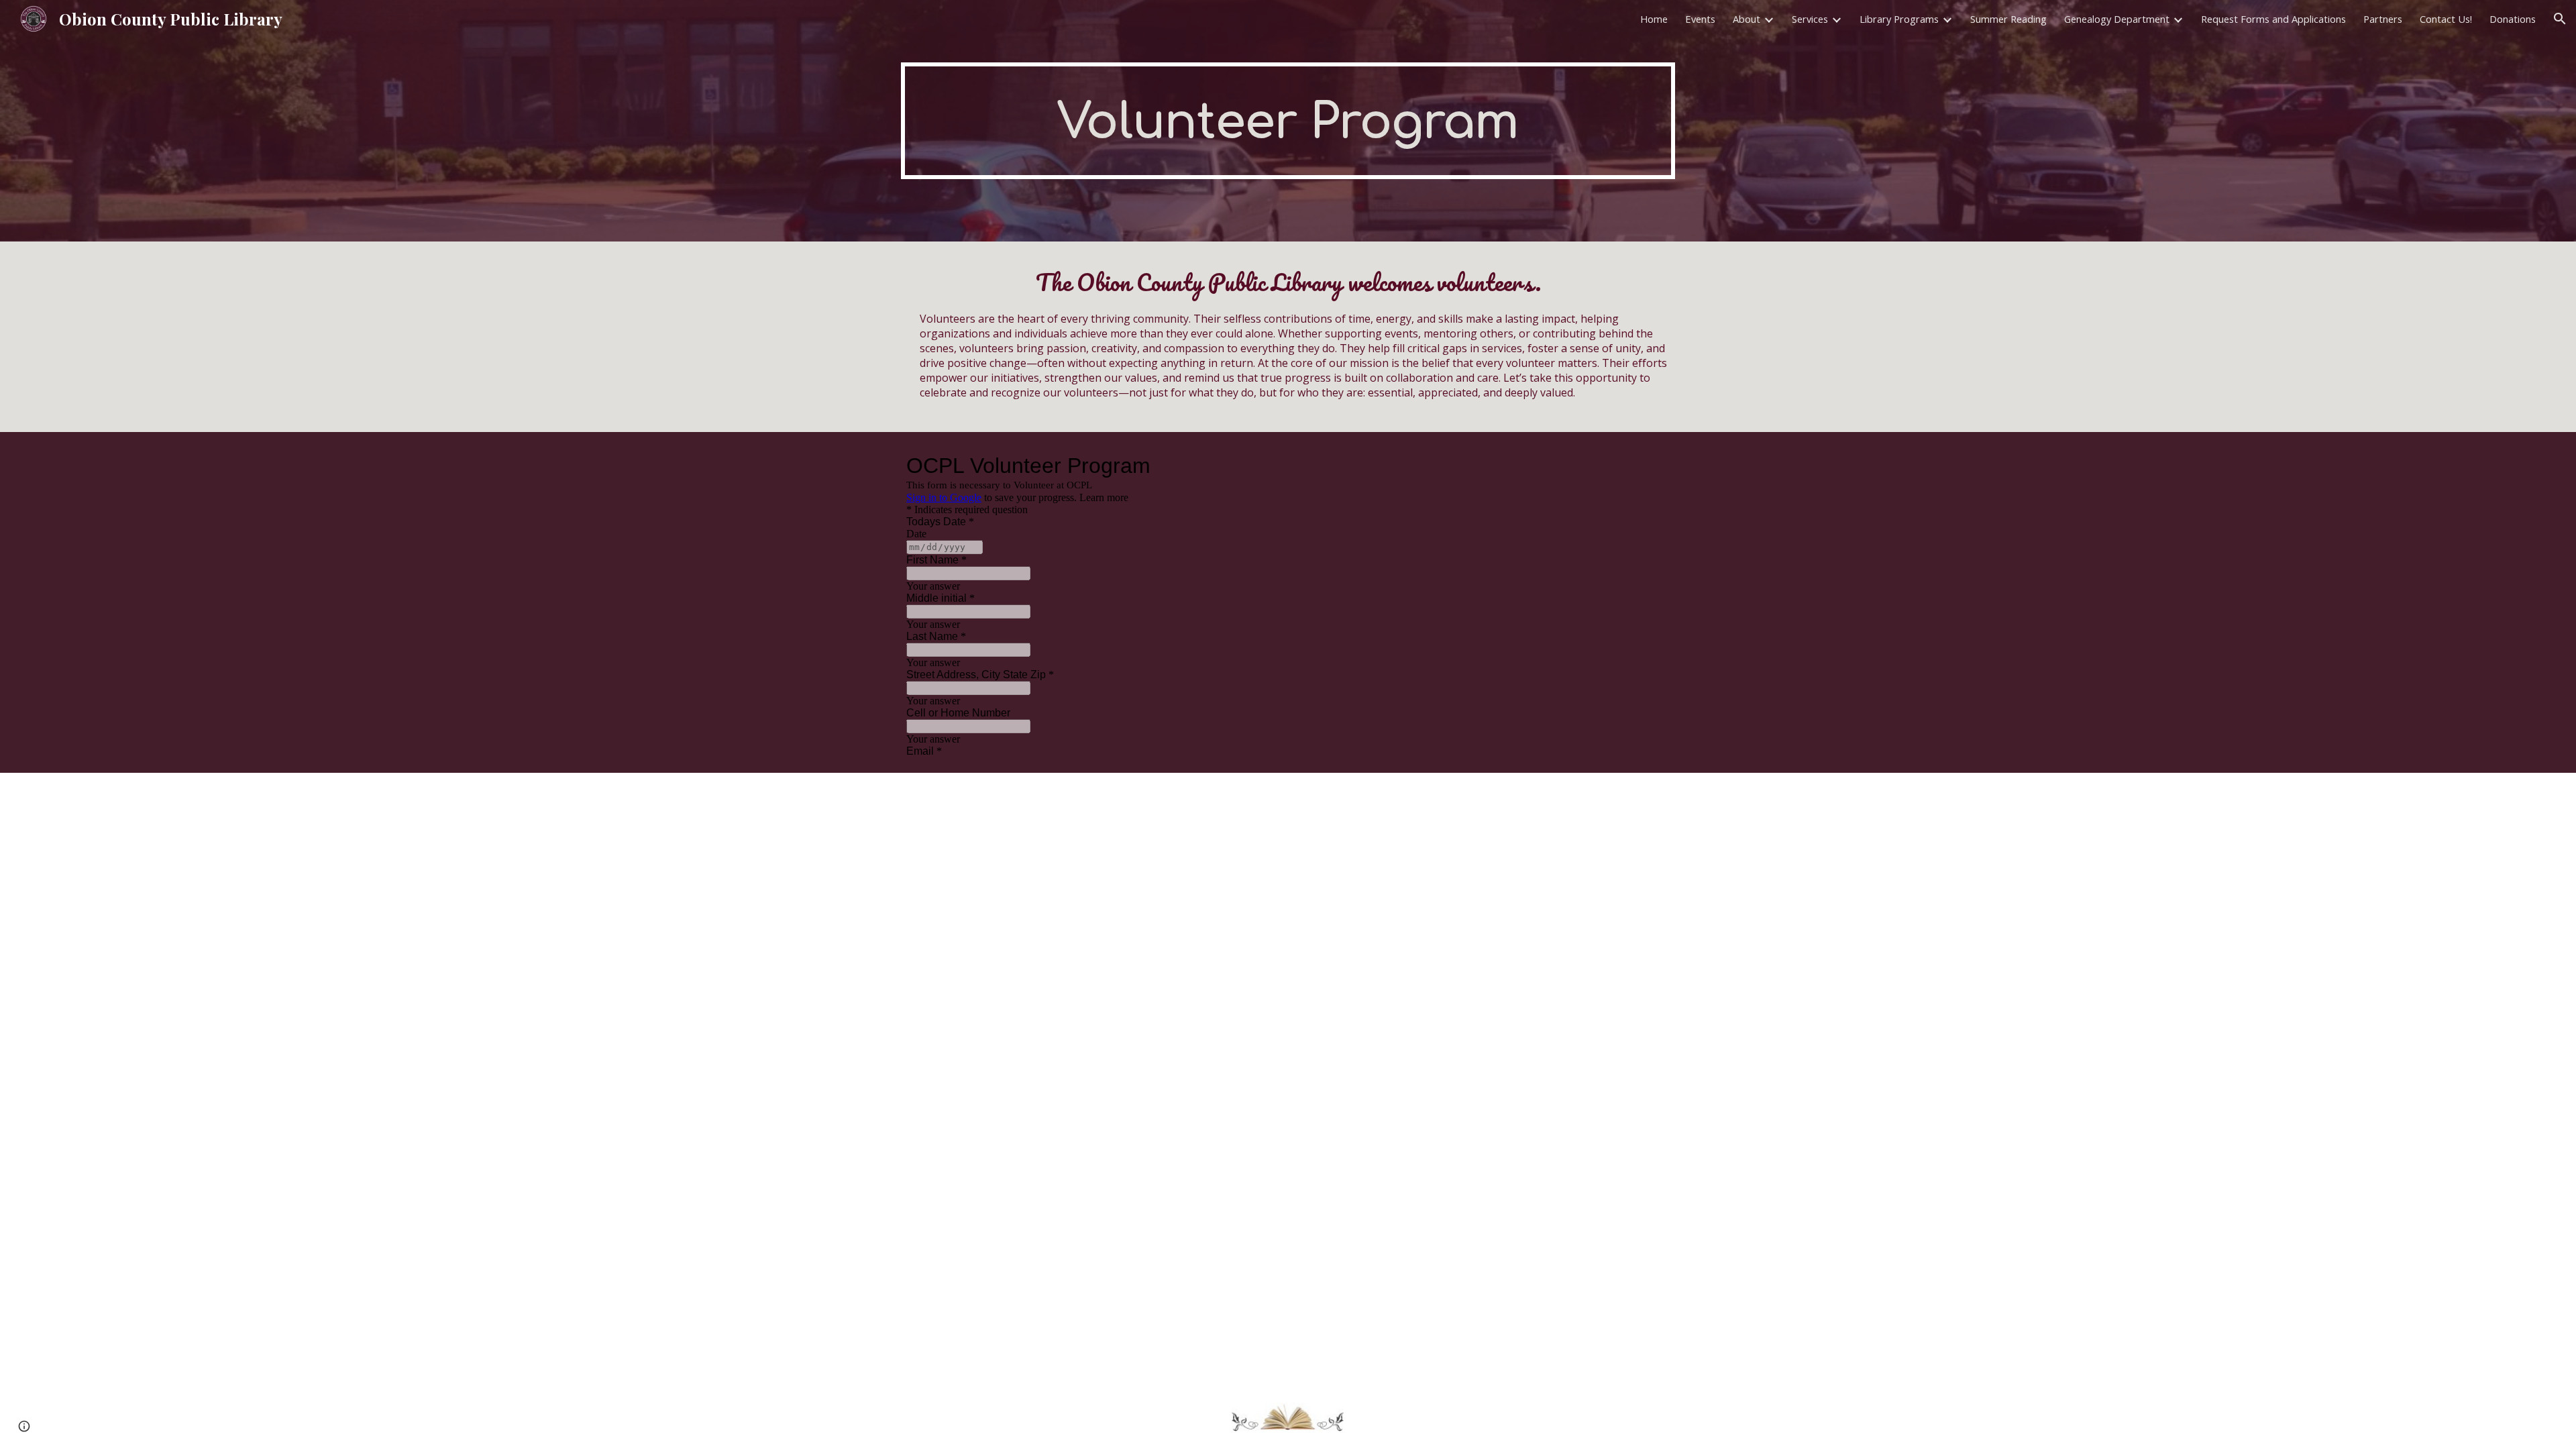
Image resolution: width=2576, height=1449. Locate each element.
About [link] (1747, 19)
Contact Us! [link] (2446, 19)
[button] (2560, 19)
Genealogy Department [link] (2117, 19)
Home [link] (1654, 19)
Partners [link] (2383, 19)
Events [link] (1700, 19)
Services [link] (1810, 19)
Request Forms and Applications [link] (2273, 19)
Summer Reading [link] (2008, 19)
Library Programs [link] (1899, 19)
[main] (1288, 121)
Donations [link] (2513, 19)
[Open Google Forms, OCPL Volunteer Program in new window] (1187, 466)
